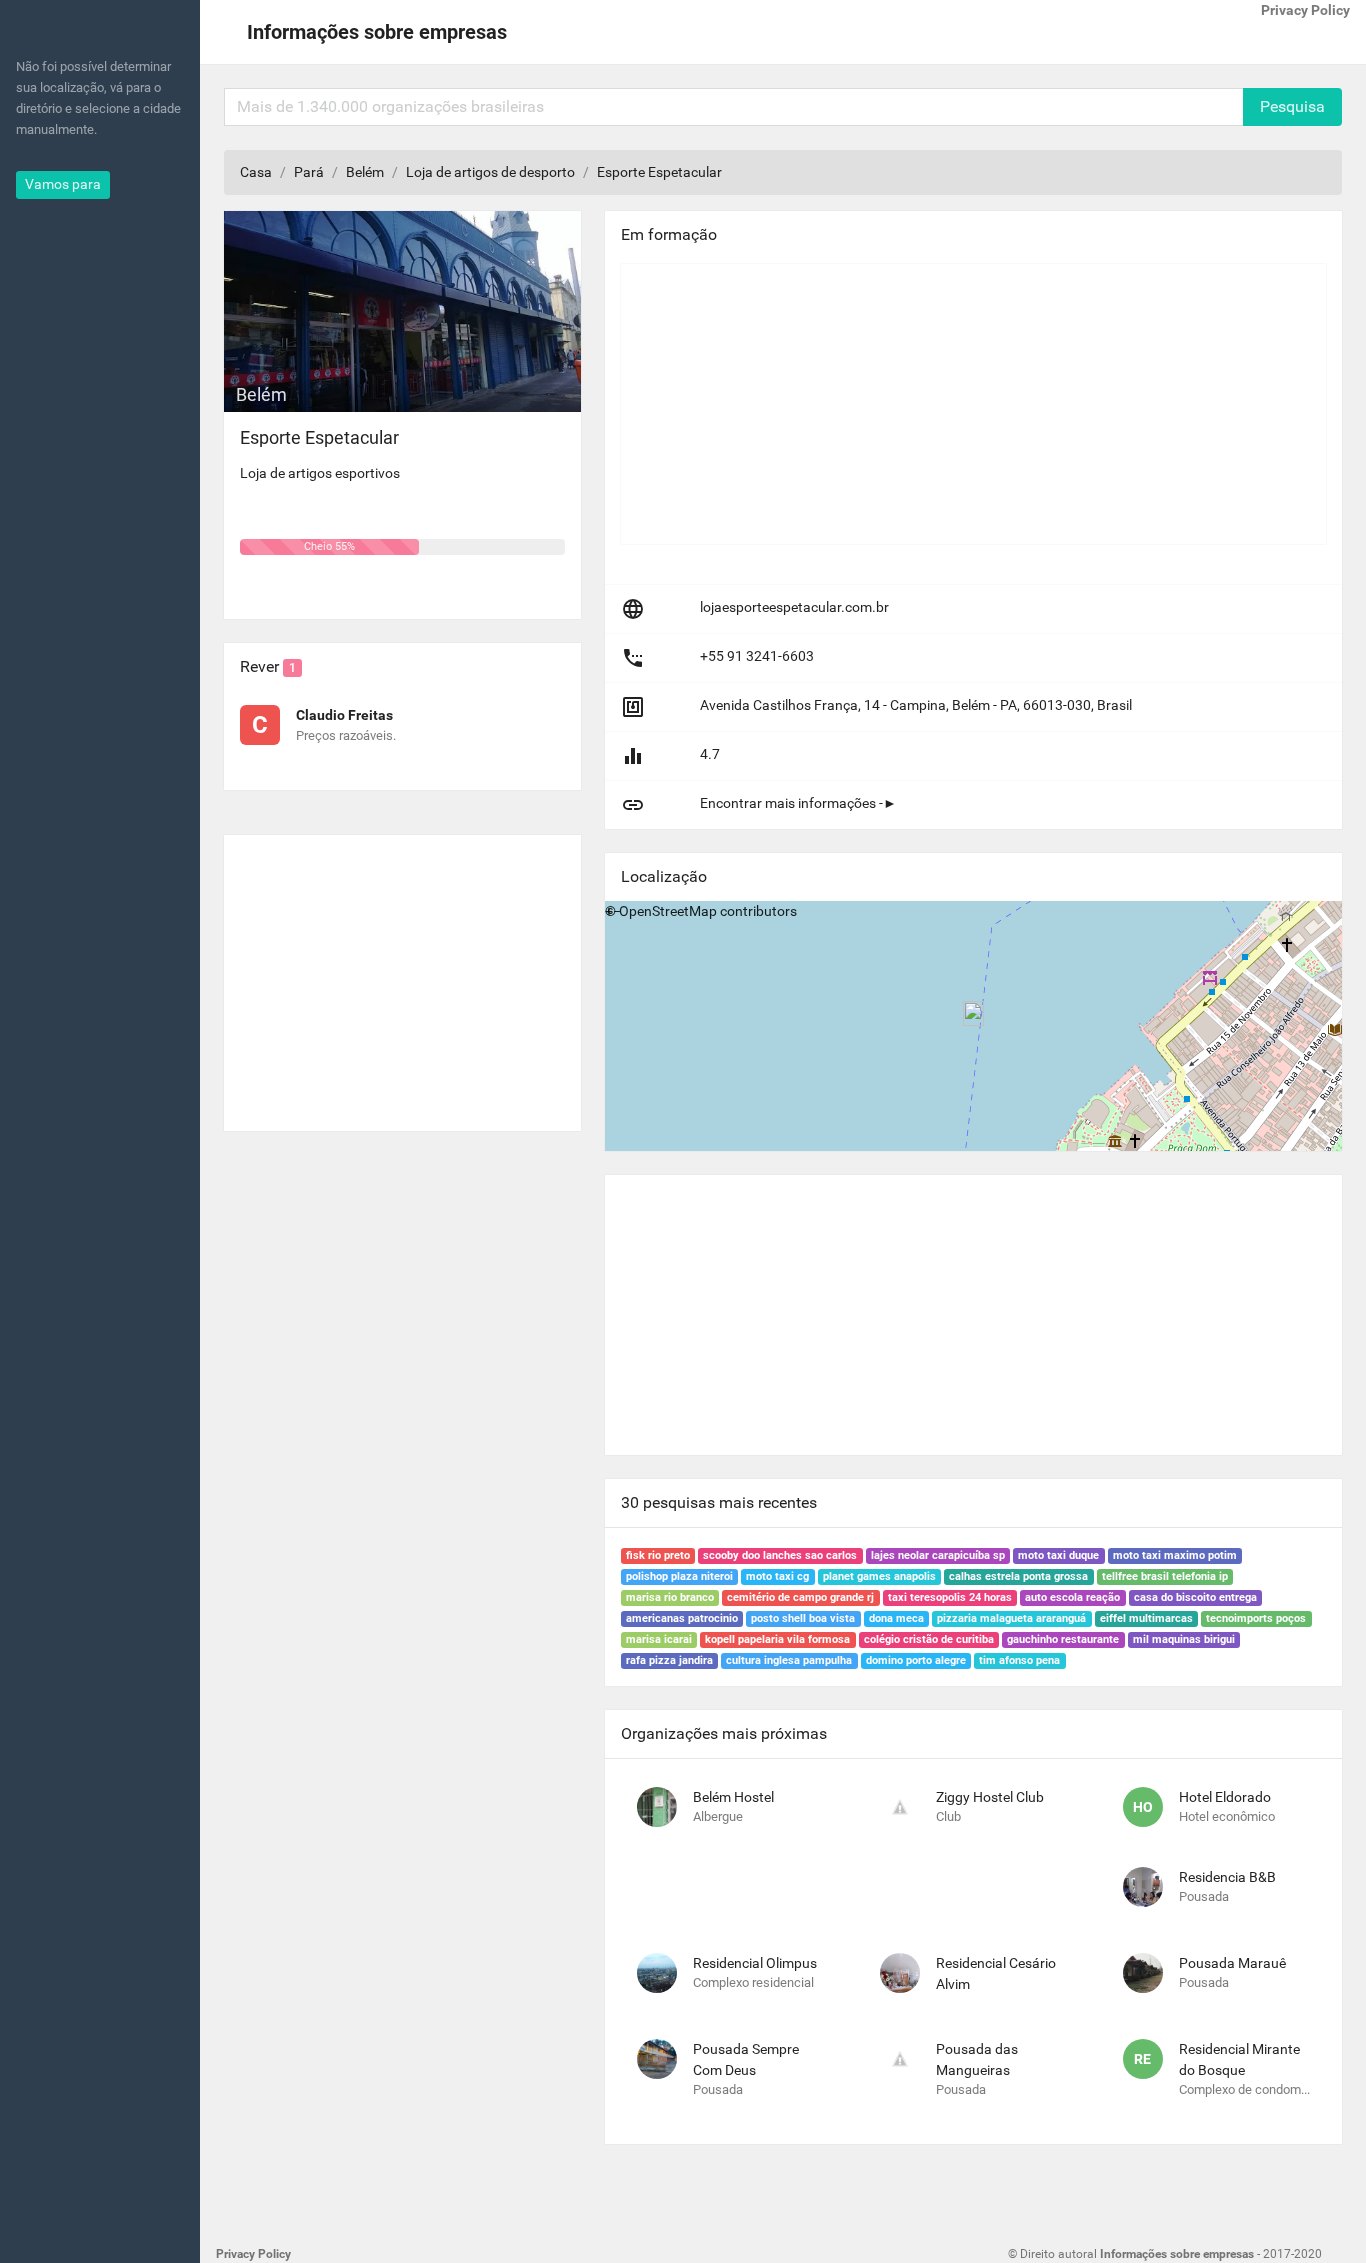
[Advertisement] (402, 975)
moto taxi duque (1058, 1555)
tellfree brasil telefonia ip (1165, 1576)
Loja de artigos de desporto (490, 172)
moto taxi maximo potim (1175, 1555)
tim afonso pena (1019, 1660)
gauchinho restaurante (1063, 1639)
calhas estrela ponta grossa (1018, 1576)
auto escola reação (1072, 1597)
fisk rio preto (658, 1555)
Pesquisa (1292, 106)
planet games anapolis (879, 1576)
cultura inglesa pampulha (789, 1660)
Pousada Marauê (1232, 1963)
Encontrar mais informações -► (798, 803)
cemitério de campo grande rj (800, 1597)
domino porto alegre (916, 1660)
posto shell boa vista (803, 1618)
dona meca (896, 1618)
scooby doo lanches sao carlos (780, 1555)
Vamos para (63, 184)
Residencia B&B (1227, 1877)
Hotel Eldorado (1225, 1797)
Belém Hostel (733, 1797)
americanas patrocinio (682, 1618)
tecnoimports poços (1256, 1618)
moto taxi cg (777, 1576)
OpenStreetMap (668, 911)
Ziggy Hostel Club (990, 1797)
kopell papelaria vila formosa (777, 1639)
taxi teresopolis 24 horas (950, 1597)
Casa (256, 172)
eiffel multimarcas (1146, 1618)
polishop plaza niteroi (679, 1576)
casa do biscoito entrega (1195, 1597)
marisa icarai (659, 1639)
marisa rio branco (670, 1597)
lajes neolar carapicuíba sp (938, 1555)
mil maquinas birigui (1184, 1639)
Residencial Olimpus (755, 1963)
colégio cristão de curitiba (929, 1639)
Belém (365, 172)
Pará (309, 172)
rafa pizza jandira (669, 1660)
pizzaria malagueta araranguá (1011, 1618)
